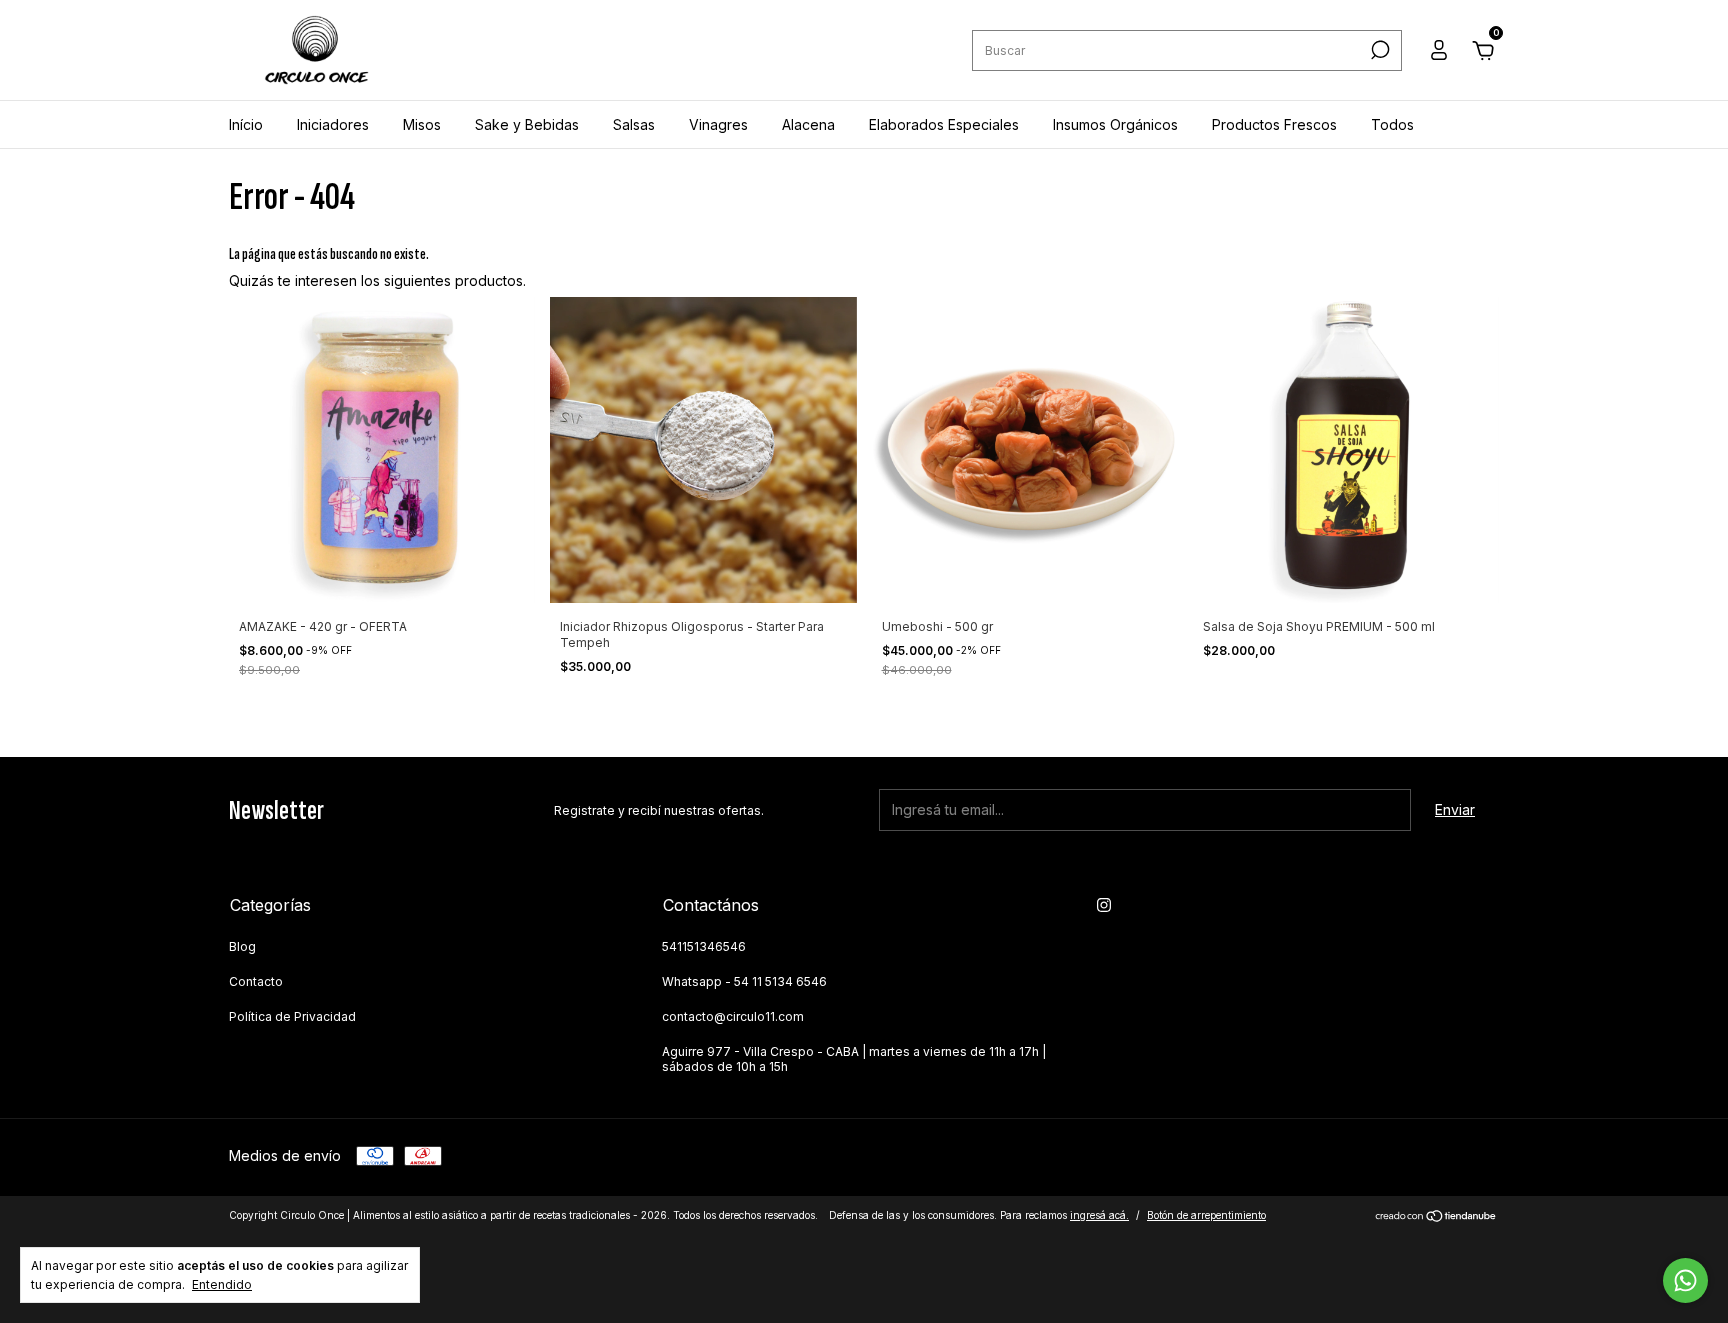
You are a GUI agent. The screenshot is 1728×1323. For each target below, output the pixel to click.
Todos (1392, 124)
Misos (422, 124)
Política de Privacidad (292, 1016)
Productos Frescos (1274, 124)
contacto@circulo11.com (733, 1016)
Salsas (634, 124)
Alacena (808, 124)
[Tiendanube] (1436, 1217)
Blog (242, 946)
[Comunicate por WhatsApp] (1685, 1280)
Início (246, 124)
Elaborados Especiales (944, 124)
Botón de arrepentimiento (1206, 1215)
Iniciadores (333, 124)
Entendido (222, 1284)
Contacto (256, 981)
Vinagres (718, 124)
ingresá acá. (1099, 1215)
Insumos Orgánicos (1115, 124)
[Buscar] (1378, 50)
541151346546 (704, 946)
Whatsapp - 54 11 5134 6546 (744, 981)
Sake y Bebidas (527, 124)
